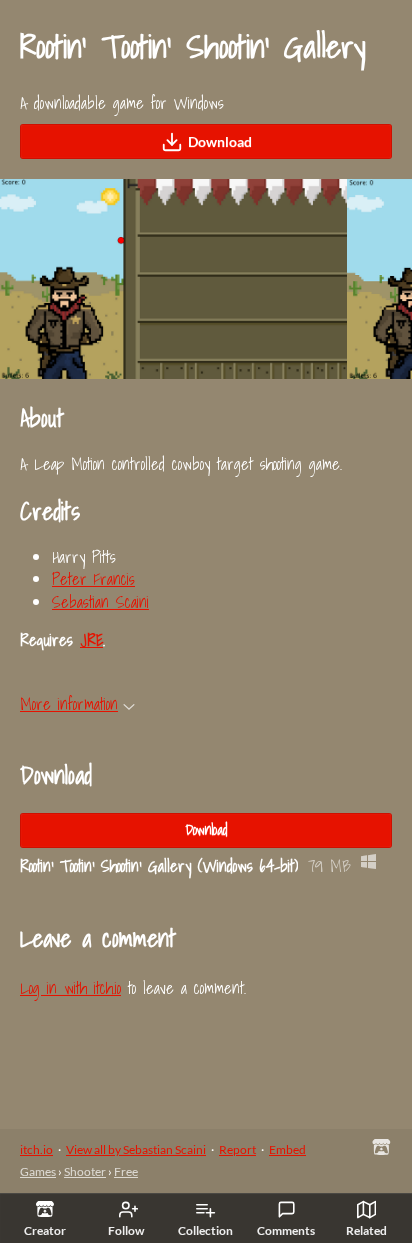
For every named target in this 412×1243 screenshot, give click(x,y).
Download (220, 141)
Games (38, 1171)
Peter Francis (93, 579)
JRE (91, 640)
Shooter (85, 1171)
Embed (287, 1149)
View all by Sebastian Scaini (136, 1149)
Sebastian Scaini (100, 602)
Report (237, 1149)
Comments (286, 1230)
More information (69, 704)
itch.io (36, 1149)
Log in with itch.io (70, 988)
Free (126, 1171)
